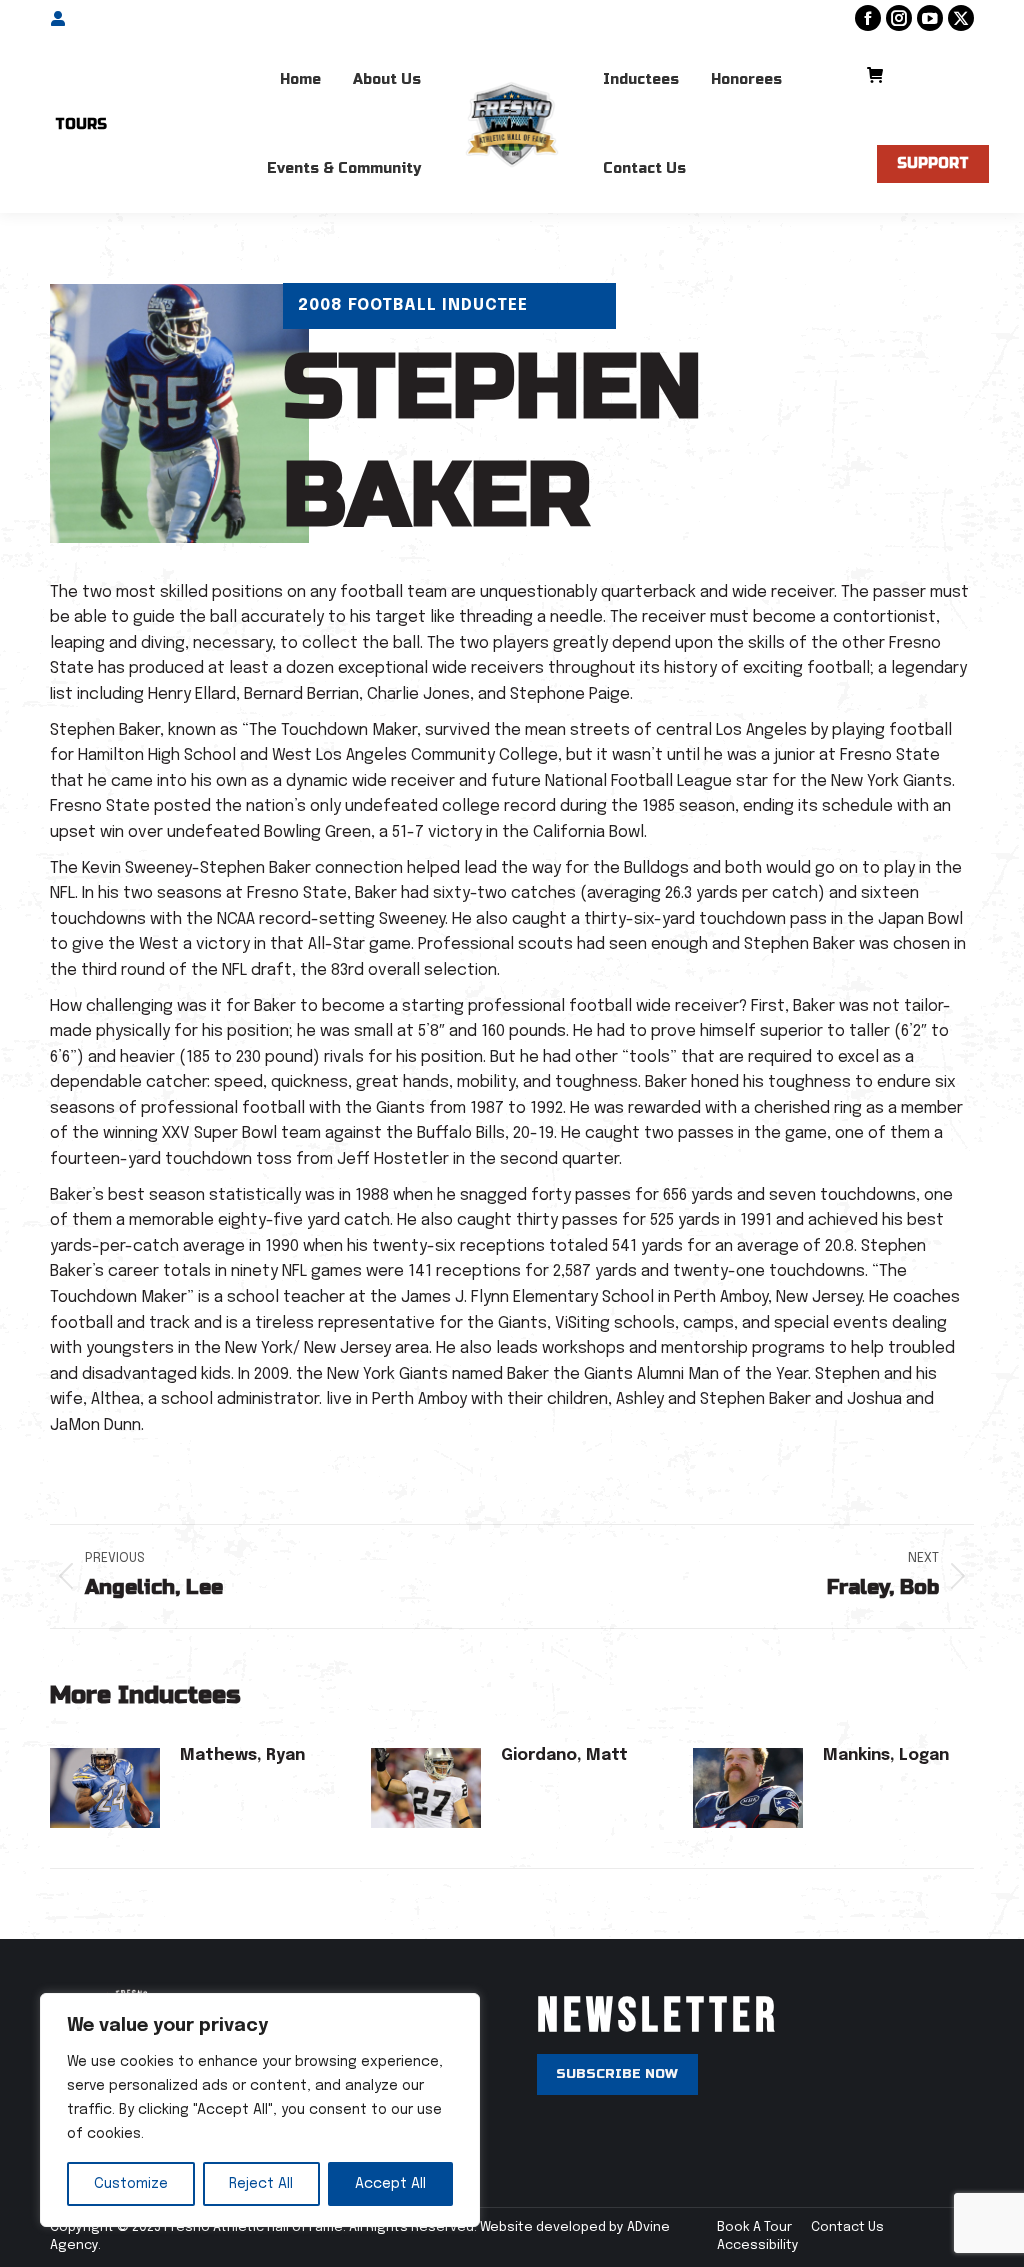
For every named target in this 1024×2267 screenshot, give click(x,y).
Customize (131, 2184)
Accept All (390, 2184)
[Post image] (105, 1788)
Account (96, 18)
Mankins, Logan (886, 1755)
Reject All (261, 2184)
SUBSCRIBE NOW (617, 2074)
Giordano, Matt (564, 1755)
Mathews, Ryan (242, 1755)
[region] (260, 2110)
